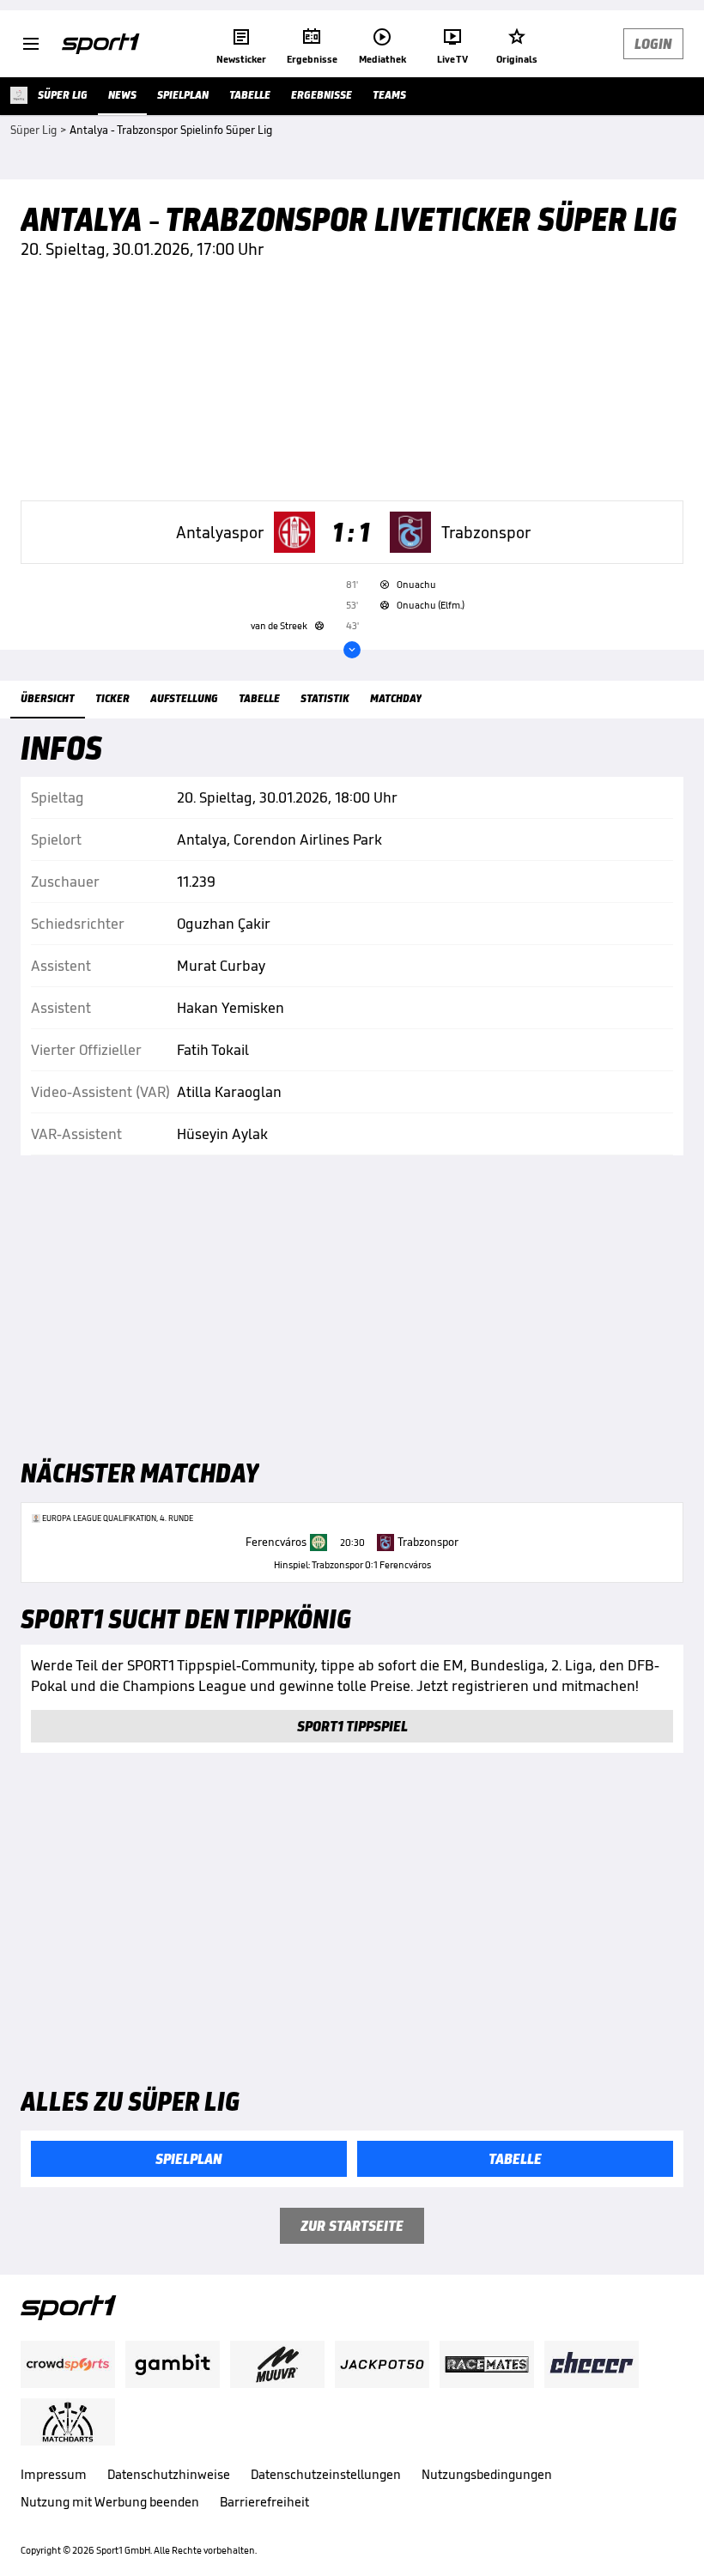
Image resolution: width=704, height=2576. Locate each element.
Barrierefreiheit (264, 2502)
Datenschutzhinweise (169, 2474)
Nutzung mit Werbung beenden (110, 2502)
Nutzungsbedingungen (487, 2474)
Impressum (54, 2474)
